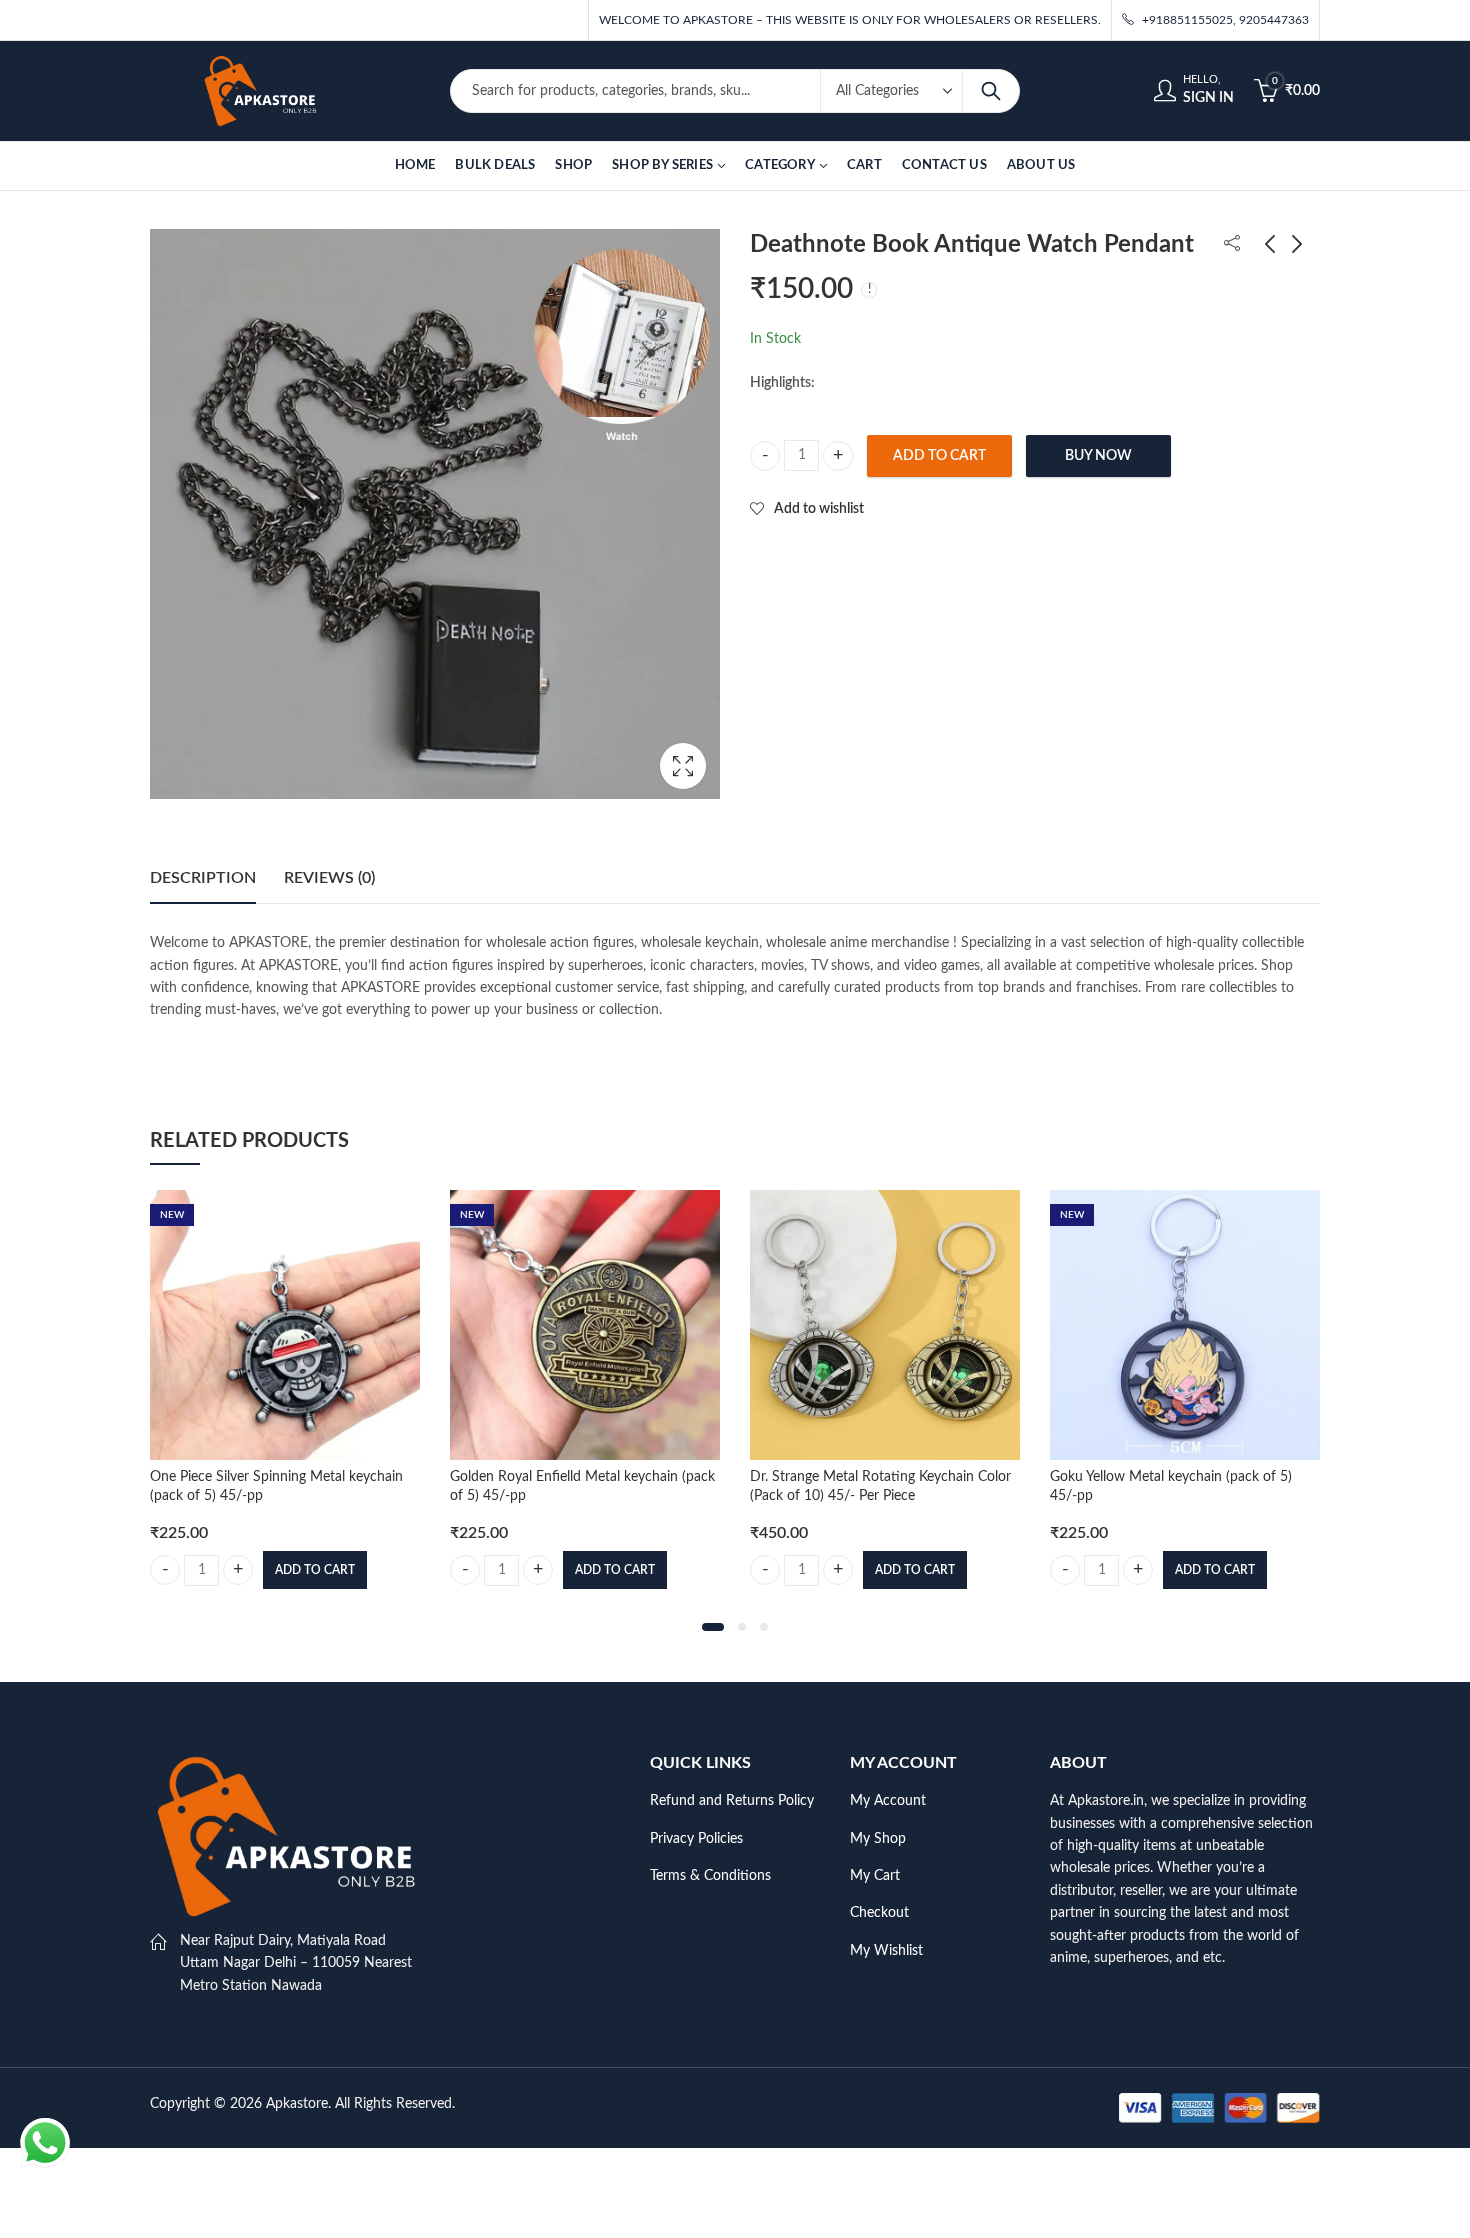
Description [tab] (203, 878)
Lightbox (683, 766)
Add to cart (939, 456)
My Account (888, 1801)
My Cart (875, 1876)
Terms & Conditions (710, 1876)
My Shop (878, 1839)
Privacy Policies (696, 1839)
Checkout (879, 1913)
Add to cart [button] (315, 1570)
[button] (713, 1627)
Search (991, 91)
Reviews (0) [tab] (329, 878)
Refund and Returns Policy (732, 1801)
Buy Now (1098, 456)
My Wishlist (886, 1951)
